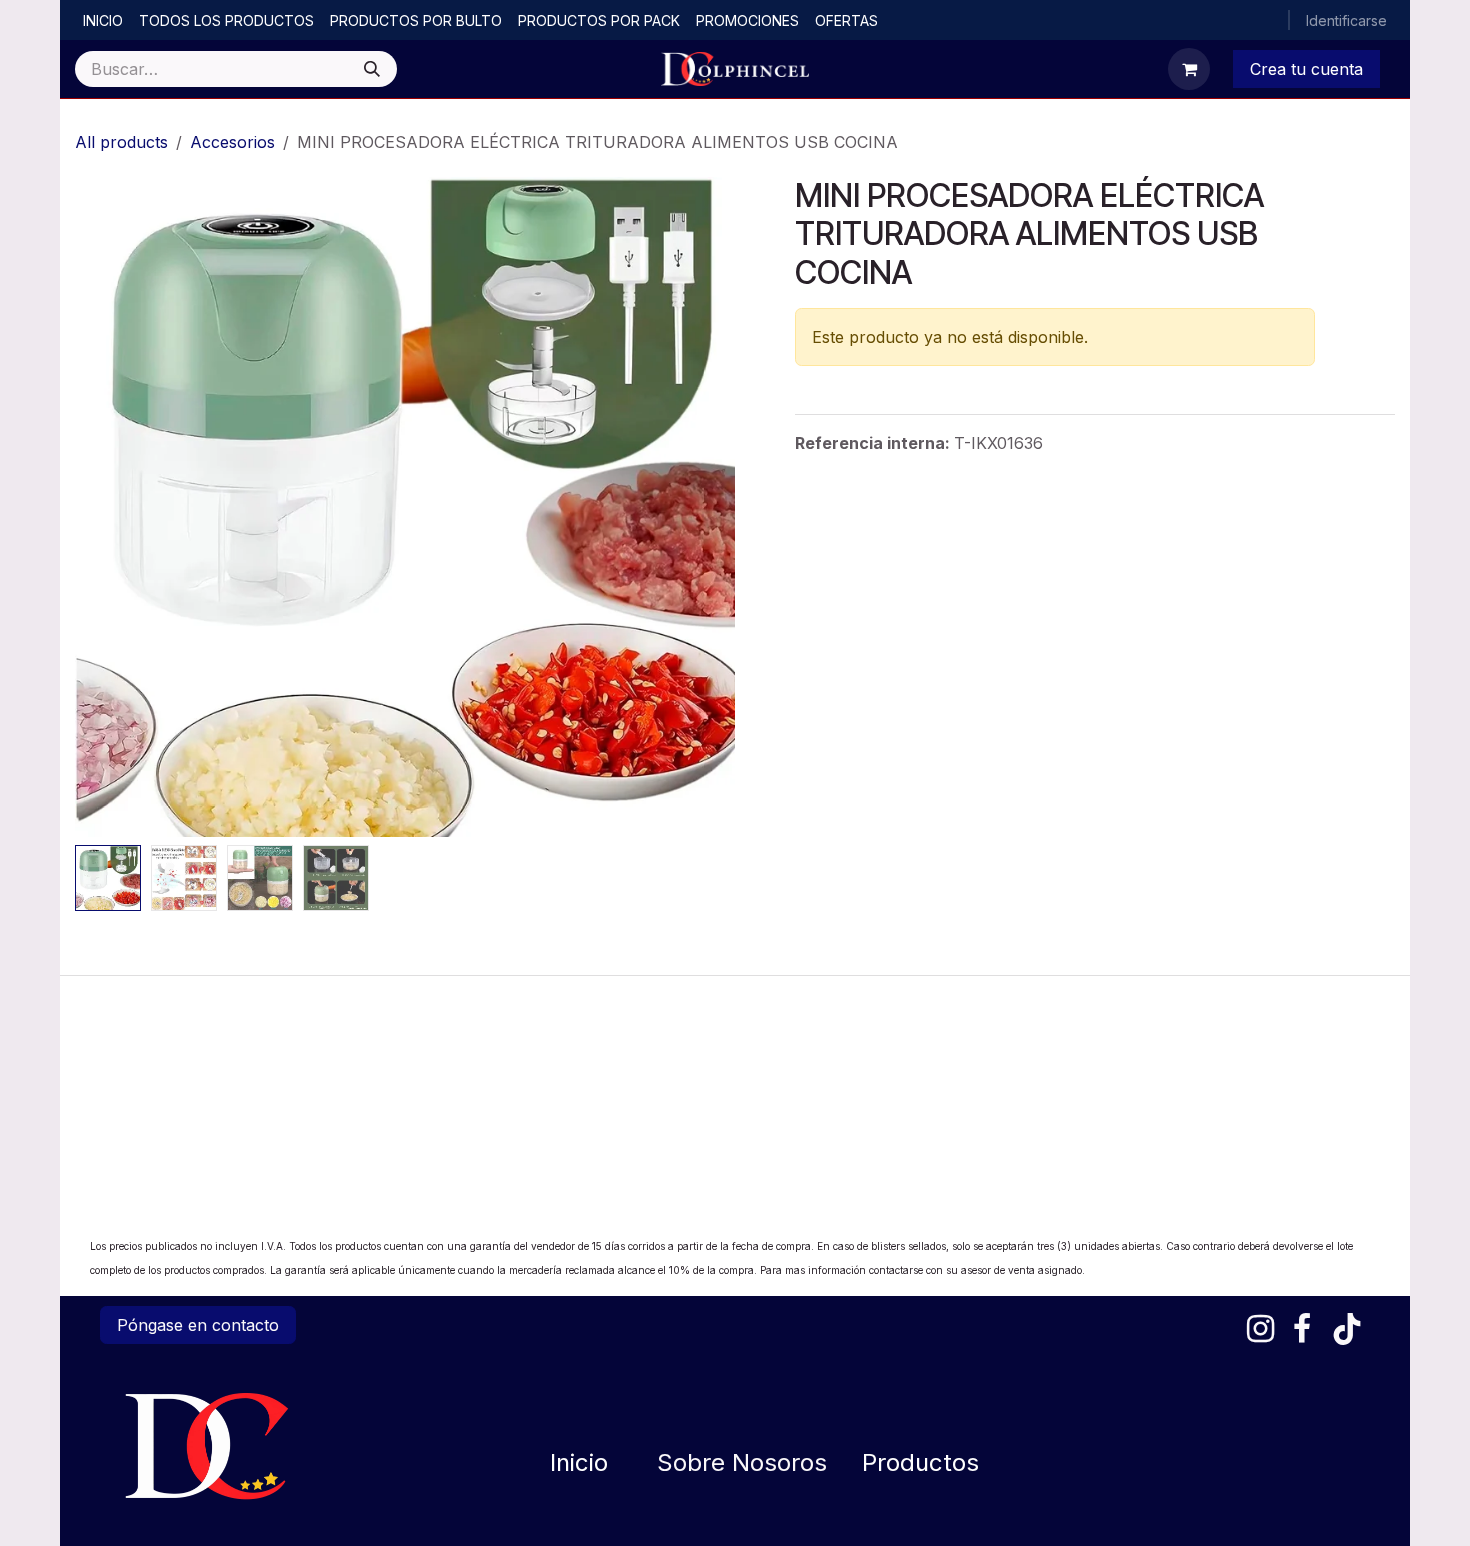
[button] (108, 507)
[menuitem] (103, 20)
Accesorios (232, 142)
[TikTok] (1347, 1329)
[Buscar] (372, 69)
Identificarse (1346, 20)
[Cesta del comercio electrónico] (1189, 69)
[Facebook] (1302, 1329)
